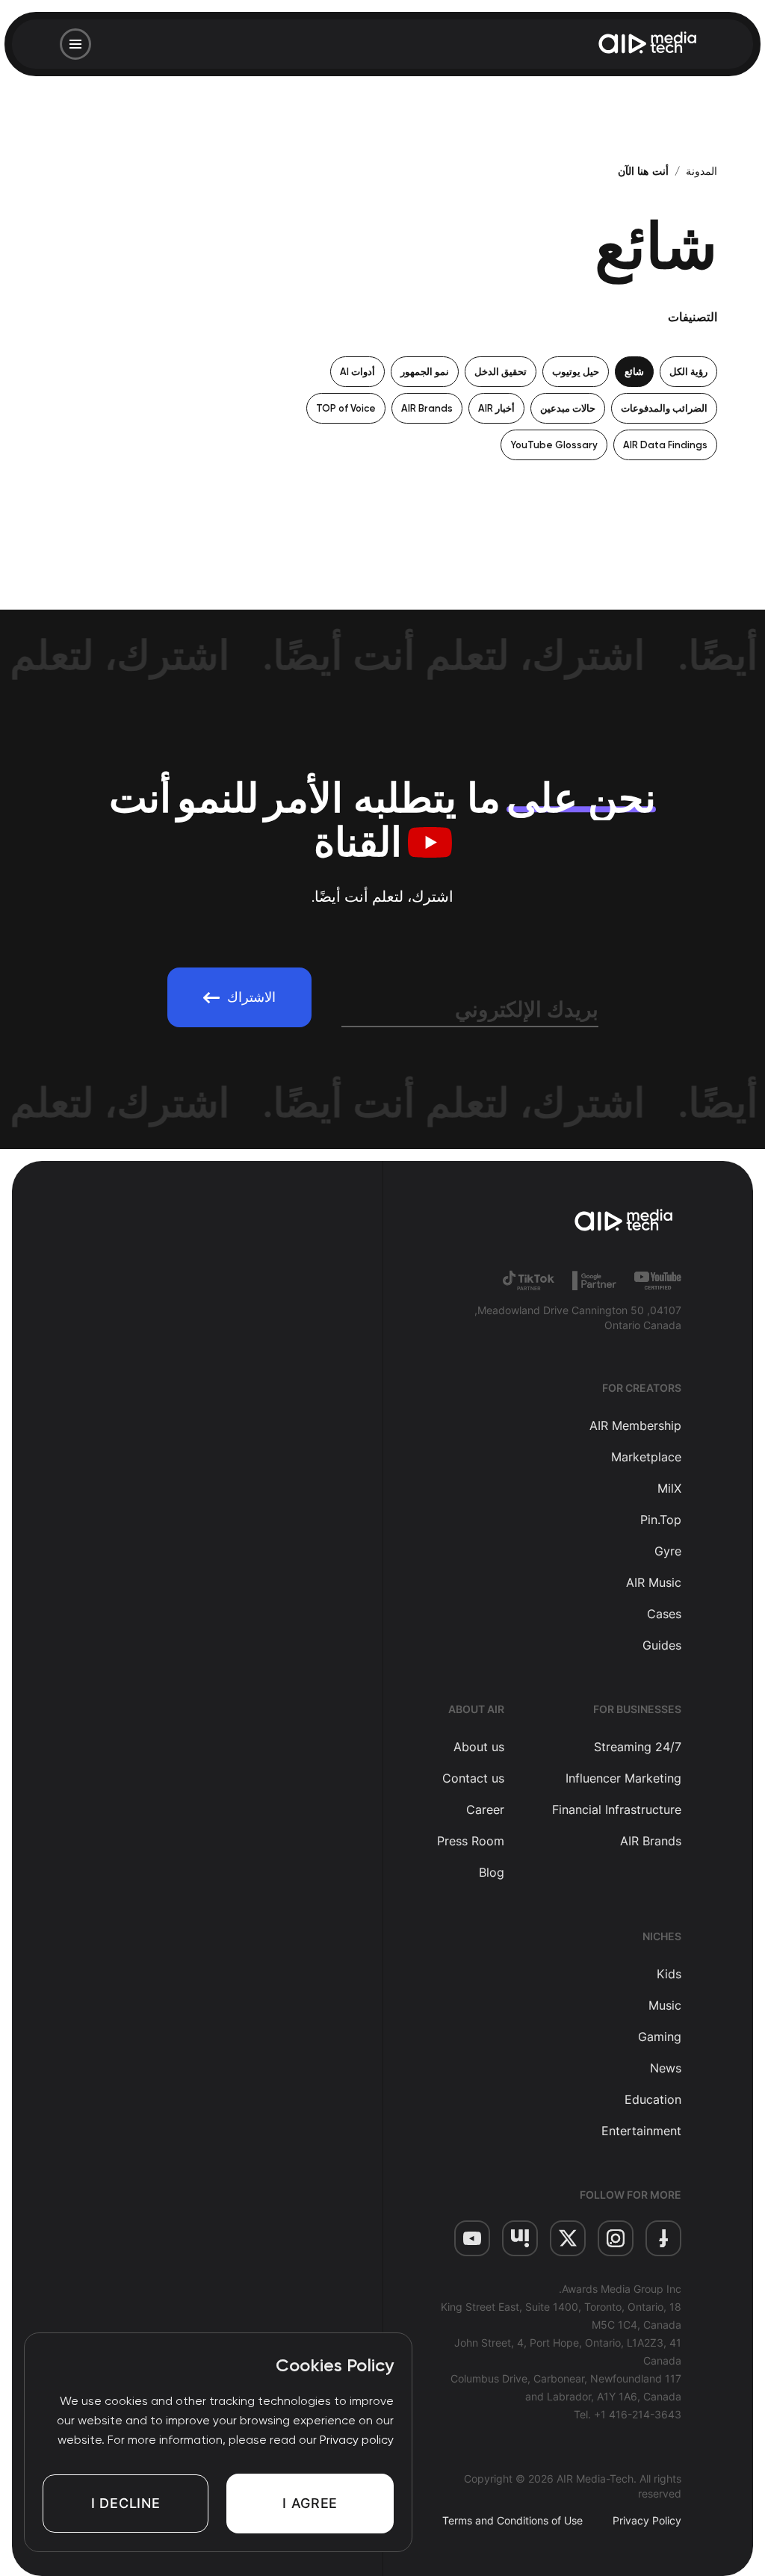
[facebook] (663, 2238)
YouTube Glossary (554, 445)
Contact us (473, 1778)
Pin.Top (661, 1520)
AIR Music (654, 1582)
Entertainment (641, 2131)
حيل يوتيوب (576, 372)
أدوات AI (357, 372)
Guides (662, 1645)
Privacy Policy (647, 2520)
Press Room (471, 1841)
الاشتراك (251, 997)
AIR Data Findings (665, 445)
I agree (310, 2503)
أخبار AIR (496, 408)
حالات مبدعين (568, 408)
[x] (568, 2238)
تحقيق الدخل (501, 372)
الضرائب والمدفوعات (664, 408)
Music (665, 2005)
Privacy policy (357, 2440)
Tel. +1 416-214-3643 (628, 2414)
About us (479, 1747)
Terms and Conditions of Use (512, 2520)
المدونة (701, 171)
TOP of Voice (346, 408)
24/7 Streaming (638, 1747)
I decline (126, 2503)
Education (653, 2099)
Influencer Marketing (623, 1778)
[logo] (557, 1222)
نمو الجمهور (425, 372)
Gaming (660, 2037)
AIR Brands (427, 408)
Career (485, 1809)
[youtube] (472, 2238)
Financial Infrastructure (617, 1809)
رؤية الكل (688, 372)
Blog (492, 1872)
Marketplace (646, 1457)
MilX (669, 1488)
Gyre (668, 1551)
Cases (664, 1614)
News (666, 2068)
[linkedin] (520, 2238)
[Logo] (648, 44)
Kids (669, 1974)
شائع (634, 372)
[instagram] (616, 2238)
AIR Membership (635, 1425)
